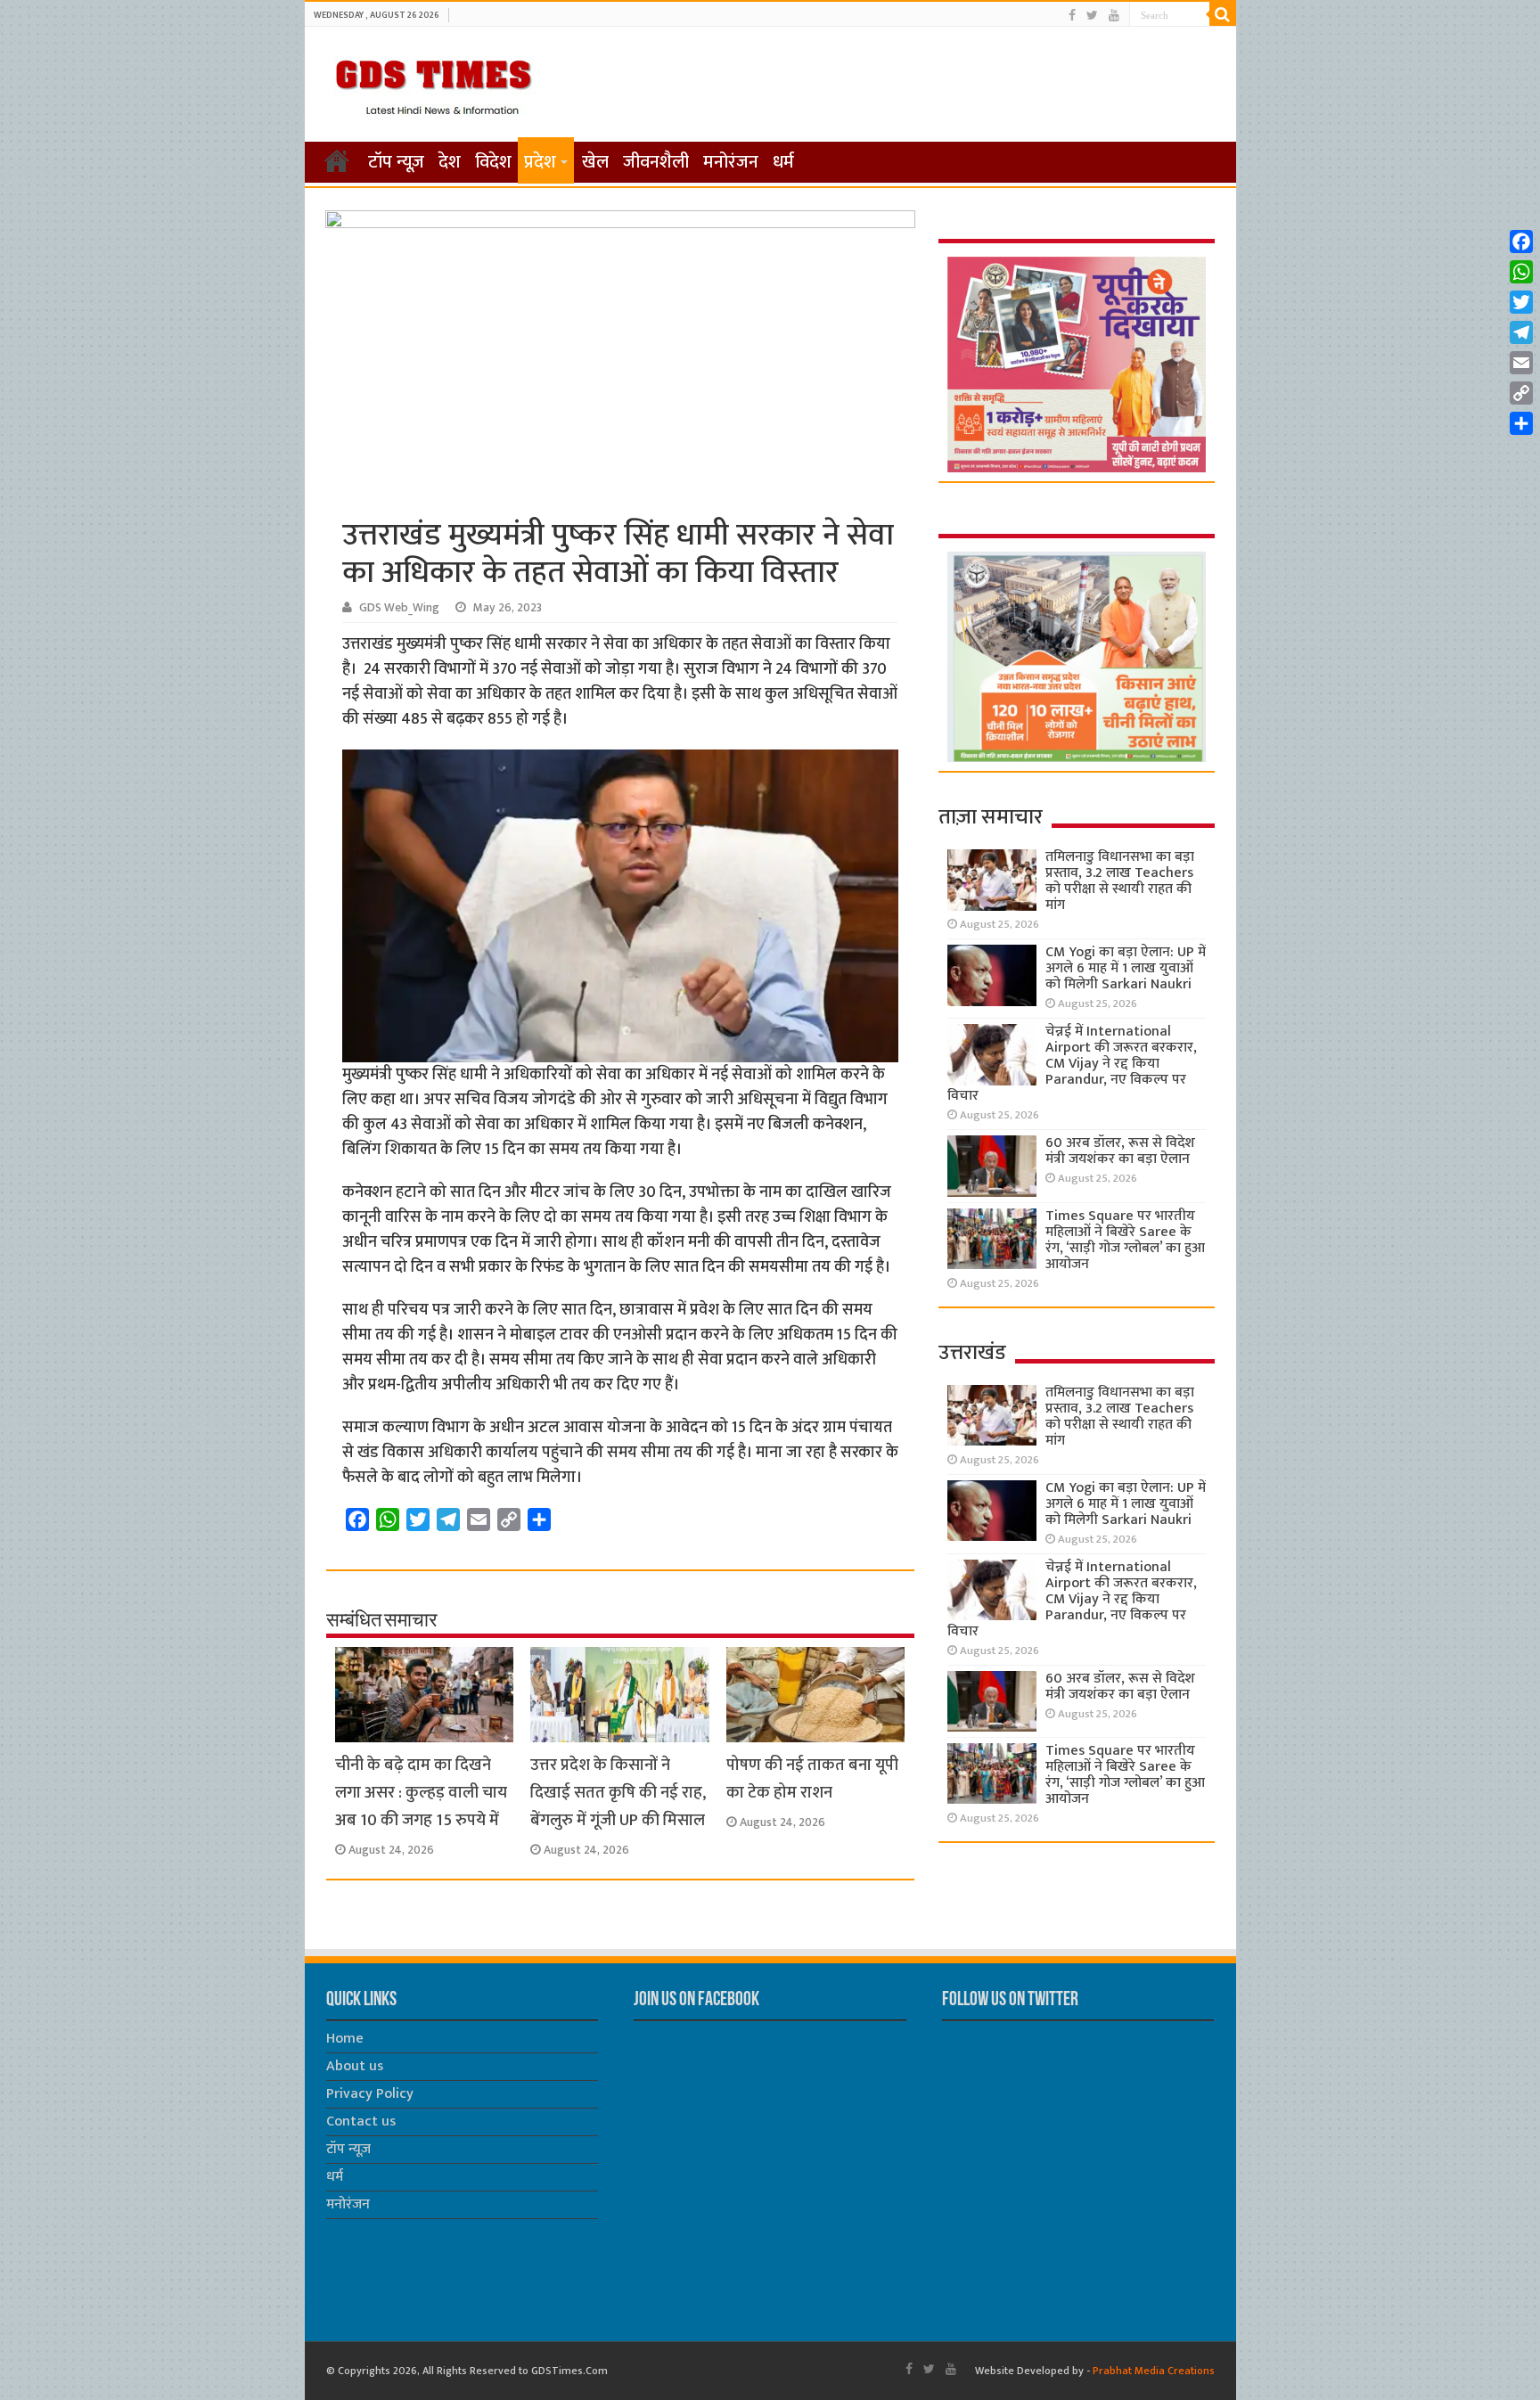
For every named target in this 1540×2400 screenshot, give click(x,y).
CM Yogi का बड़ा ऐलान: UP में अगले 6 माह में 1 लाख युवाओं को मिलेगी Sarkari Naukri (1126, 968)
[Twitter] (1092, 16)
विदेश (493, 162)
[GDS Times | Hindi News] (433, 83)
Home (345, 2039)
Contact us (361, 2122)
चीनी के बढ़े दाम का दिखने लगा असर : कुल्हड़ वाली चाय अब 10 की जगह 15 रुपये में (421, 1793)
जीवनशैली (656, 162)
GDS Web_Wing (399, 608)
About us (355, 2066)
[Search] (1223, 14)
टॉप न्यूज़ (396, 162)
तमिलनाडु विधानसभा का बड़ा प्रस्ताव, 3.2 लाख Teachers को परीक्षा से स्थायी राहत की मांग (1120, 881)
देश (450, 162)
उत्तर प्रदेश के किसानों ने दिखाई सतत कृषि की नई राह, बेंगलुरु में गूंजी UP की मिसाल (618, 1793)
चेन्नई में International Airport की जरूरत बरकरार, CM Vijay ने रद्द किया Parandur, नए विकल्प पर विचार (1072, 1064)
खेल (595, 162)
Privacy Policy (370, 2094)
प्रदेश (540, 162)
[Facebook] (1072, 16)
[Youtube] (1114, 16)
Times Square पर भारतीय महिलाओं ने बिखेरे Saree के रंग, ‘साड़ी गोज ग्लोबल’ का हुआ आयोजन (1125, 1240)
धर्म (783, 162)
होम (337, 160)
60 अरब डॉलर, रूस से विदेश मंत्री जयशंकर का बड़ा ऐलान (1120, 1151)
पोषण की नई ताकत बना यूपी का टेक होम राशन (812, 1779)
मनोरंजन (731, 162)
